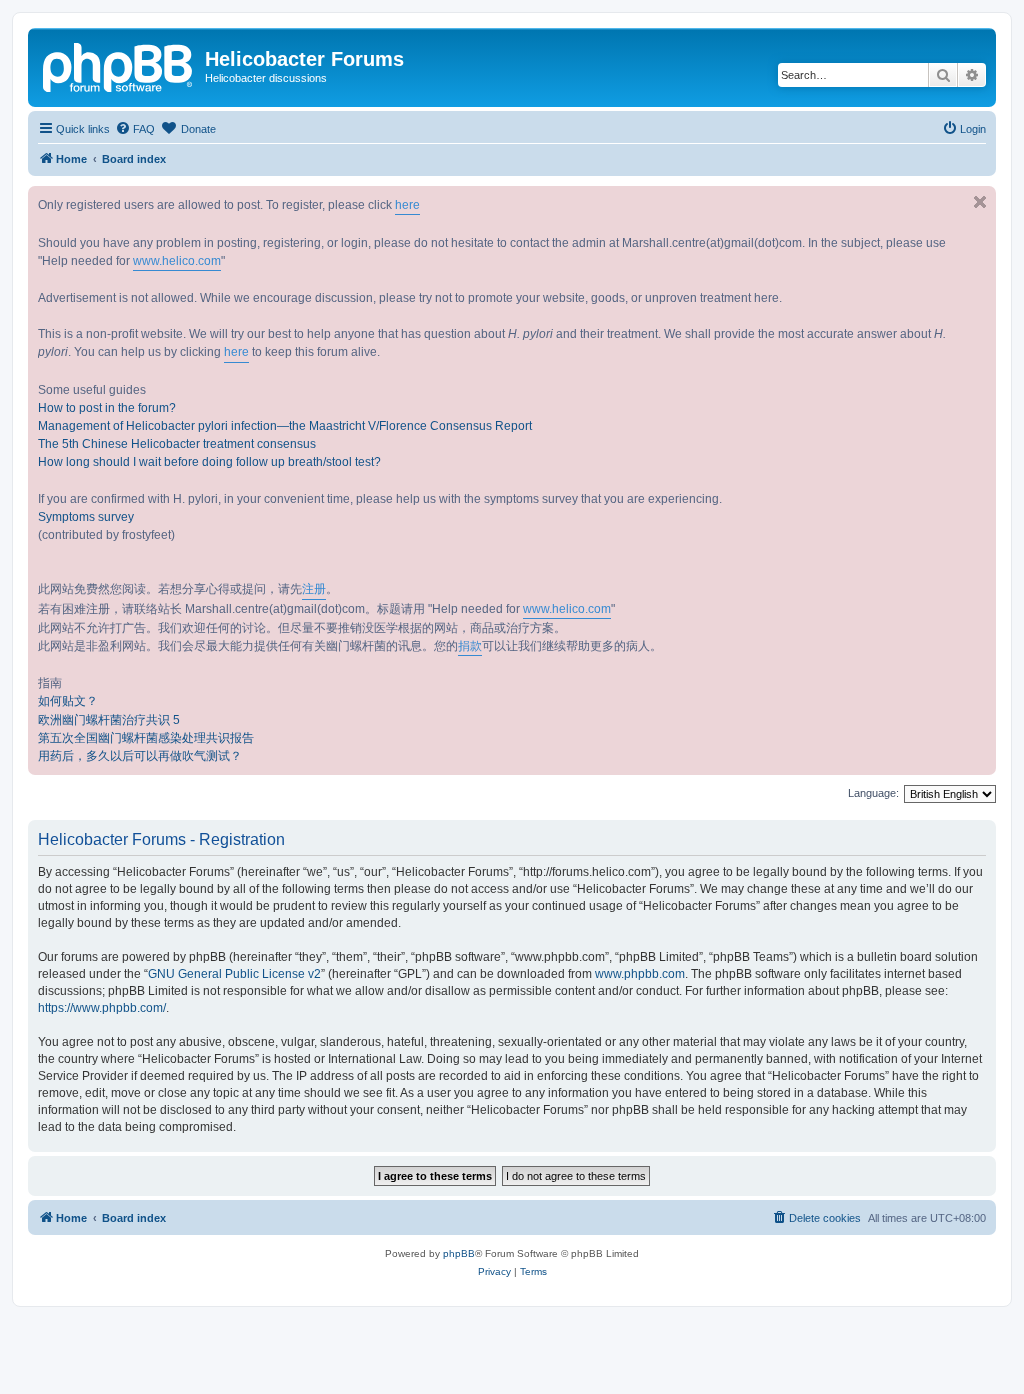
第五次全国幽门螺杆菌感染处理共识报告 (146, 738)
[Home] (119, 65)
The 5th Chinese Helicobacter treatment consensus (177, 444)
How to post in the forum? (107, 408)
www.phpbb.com (640, 974)
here (407, 205)
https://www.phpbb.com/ (102, 1008)
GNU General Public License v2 (234, 974)
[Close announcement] (980, 202)
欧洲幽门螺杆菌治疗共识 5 (109, 720)
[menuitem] (135, 129)
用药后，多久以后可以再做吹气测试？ (140, 756)
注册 (314, 589)
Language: (873, 793)
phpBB (459, 1253)
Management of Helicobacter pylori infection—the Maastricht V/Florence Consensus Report (285, 426)
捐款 (470, 646)
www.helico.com (177, 261)
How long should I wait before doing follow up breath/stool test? (209, 462)
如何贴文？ (68, 701)
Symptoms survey (86, 517)
